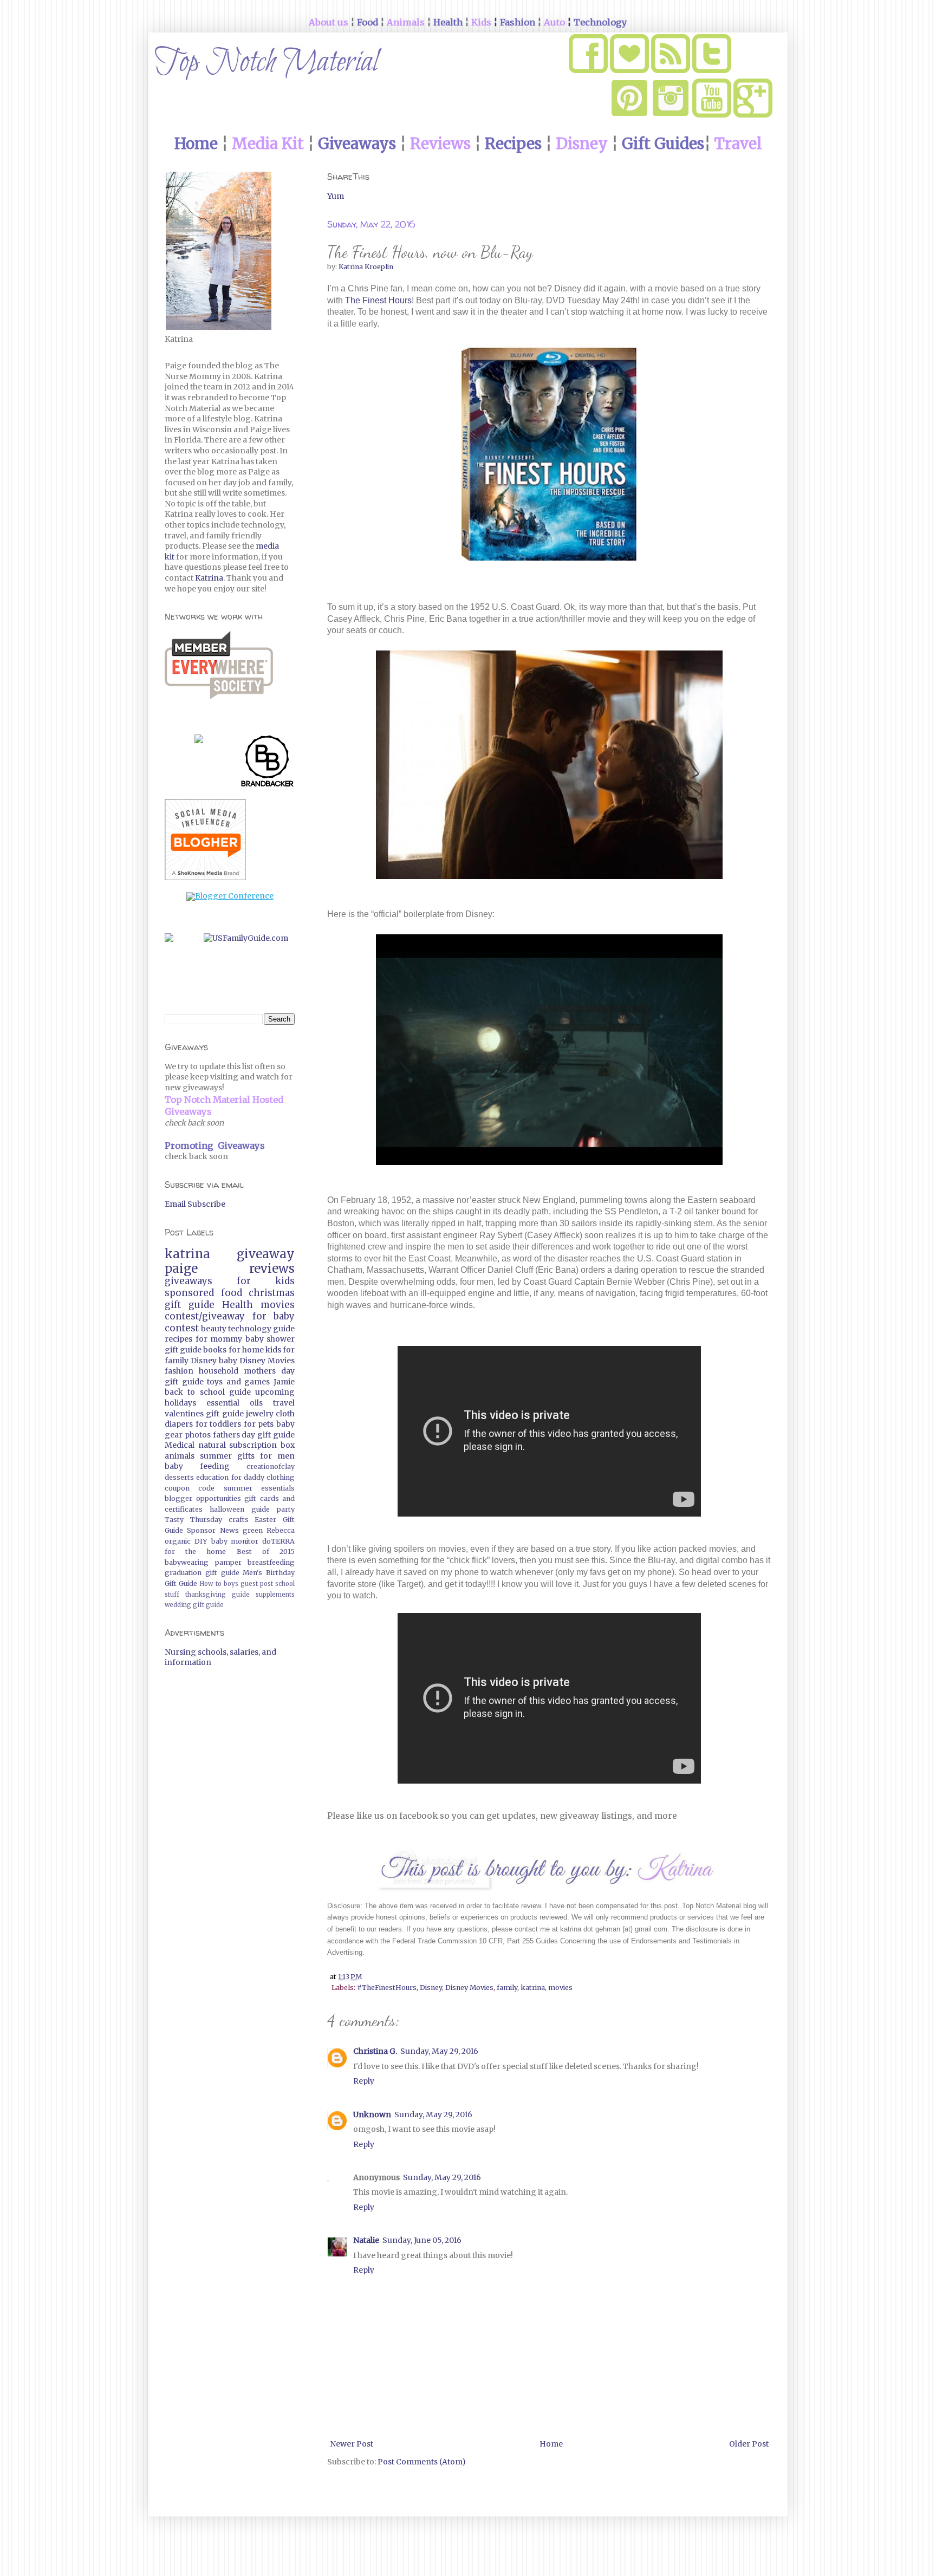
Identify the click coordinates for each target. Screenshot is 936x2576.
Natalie (366, 2240)
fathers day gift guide (254, 1435)
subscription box (262, 1445)
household (219, 1371)
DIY (201, 1541)
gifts (246, 1456)
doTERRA (278, 1541)
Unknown (372, 2115)
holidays (180, 1403)
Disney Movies (469, 1988)
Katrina (209, 578)
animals (180, 1456)
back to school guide (208, 1392)
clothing (281, 1477)
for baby (274, 1316)
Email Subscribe (195, 1204)
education (212, 1477)
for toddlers (219, 1424)
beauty (214, 1329)
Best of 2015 (266, 1552)
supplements (275, 1595)
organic (178, 1541)
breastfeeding (271, 1562)
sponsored (189, 1293)
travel (284, 1403)
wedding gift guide (194, 1605)
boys (231, 1584)
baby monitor (235, 1541)
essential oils (235, 1403)
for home (246, 1350)
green (253, 1530)
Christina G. (375, 2051)
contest (182, 1328)
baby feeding (197, 1466)
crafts (239, 1520)
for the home (195, 1552)
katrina (533, 1988)
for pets (259, 1424)
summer (216, 1456)
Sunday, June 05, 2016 (422, 2240)
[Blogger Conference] (230, 896)
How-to (210, 1584)
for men (277, 1456)
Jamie (284, 1382)
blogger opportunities (203, 1498)
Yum (336, 196)
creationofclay (271, 1466)
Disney (431, 1988)
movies (560, 1988)
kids (273, 1350)
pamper (228, 1562)
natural (212, 1445)
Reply (364, 2081)
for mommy (219, 1339)
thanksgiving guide (217, 1595)
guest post (257, 1584)
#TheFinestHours (387, 1988)
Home (551, 2444)
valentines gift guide (204, 1414)
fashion (179, 1371)
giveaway (266, 1254)
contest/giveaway (205, 1316)
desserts (179, 1477)
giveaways (188, 1281)
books (215, 1350)
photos (198, 1435)
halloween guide (240, 1509)
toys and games (238, 1382)
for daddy (248, 1477)
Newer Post (352, 2444)
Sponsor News (213, 1530)
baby (228, 1361)
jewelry (260, 1414)
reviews (272, 1269)
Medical (180, 1445)
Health (238, 1305)
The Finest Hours (378, 300)
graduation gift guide (202, 1573)
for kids (266, 1281)
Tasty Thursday (193, 1520)
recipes (178, 1339)
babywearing (187, 1562)
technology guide (261, 1329)
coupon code (190, 1488)
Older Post (749, 2444)
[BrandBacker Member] (268, 763)
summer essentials (259, 1488)
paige (181, 1269)
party (286, 1509)
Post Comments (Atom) (422, 2462)
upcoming (275, 1392)
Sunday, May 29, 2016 (439, 2051)
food (232, 1293)
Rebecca (281, 1530)
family (507, 1988)
